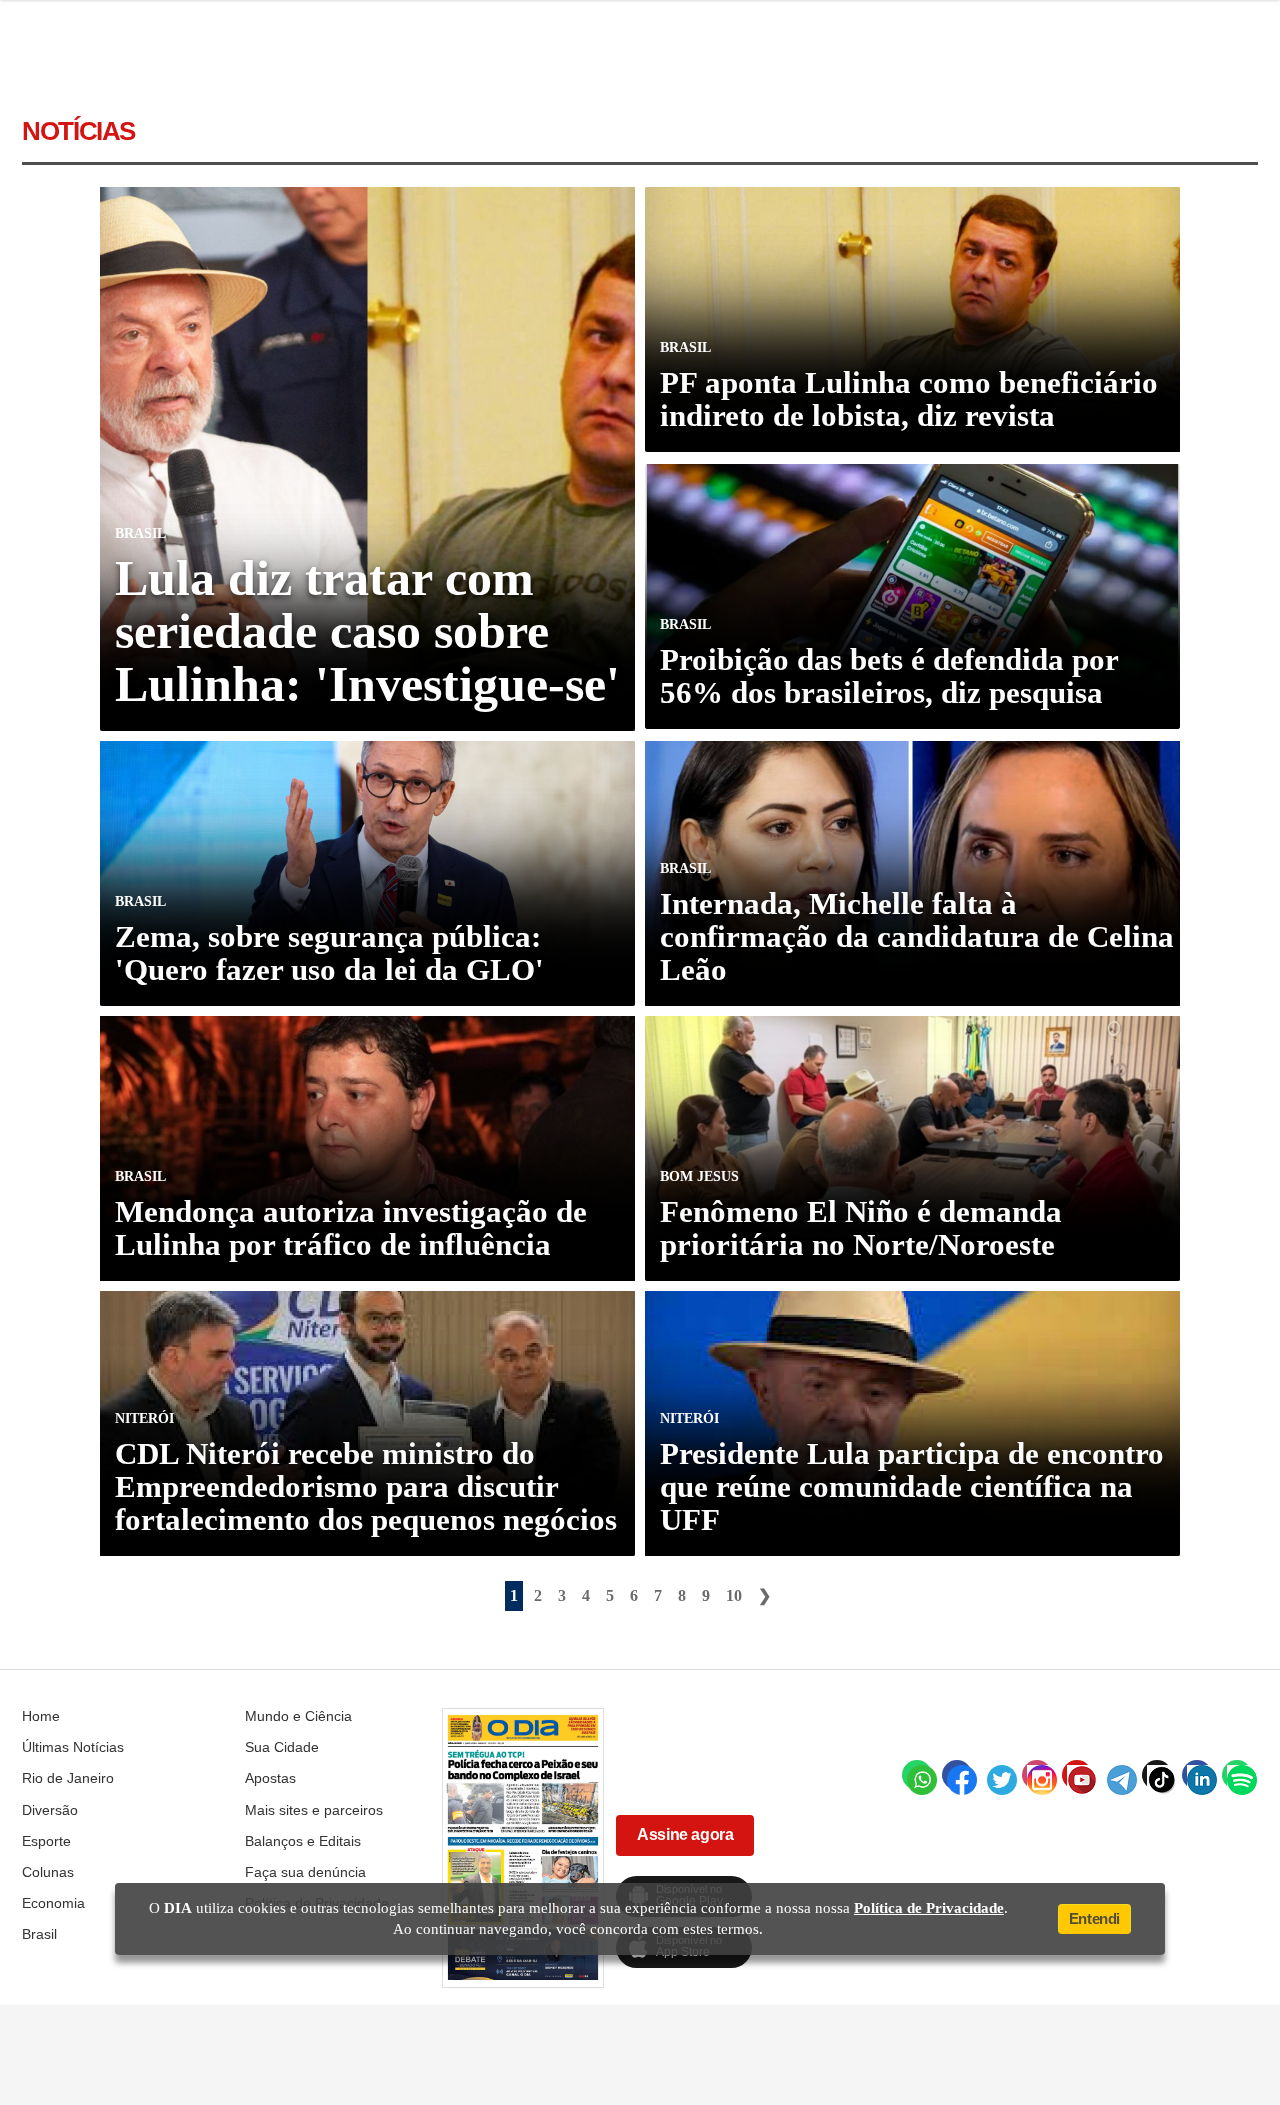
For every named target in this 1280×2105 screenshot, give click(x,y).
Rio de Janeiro (68, 1778)
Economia (53, 1903)
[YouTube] (1077, 1775)
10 (734, 1595)
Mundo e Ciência (298, 1716)
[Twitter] (997, 1775)
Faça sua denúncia (305, 1872)
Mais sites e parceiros (314, 1810)
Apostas (270, 1778)
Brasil (39, 1934)
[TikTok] (1157, 1775)
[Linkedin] (1197, 1775)
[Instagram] (1037, 1775)
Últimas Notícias (73, 1747)
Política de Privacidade (929, 1908)
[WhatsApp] (917, 1775)
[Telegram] (1117, 1775)
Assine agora (685, 1834)
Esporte (46, 1841)
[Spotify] (1237, 1775)
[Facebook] (957, 1775)
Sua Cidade (282, 1747)
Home (41, 1716)
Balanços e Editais (303, 1841)
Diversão (50, 1810)
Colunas (48, 1872)
